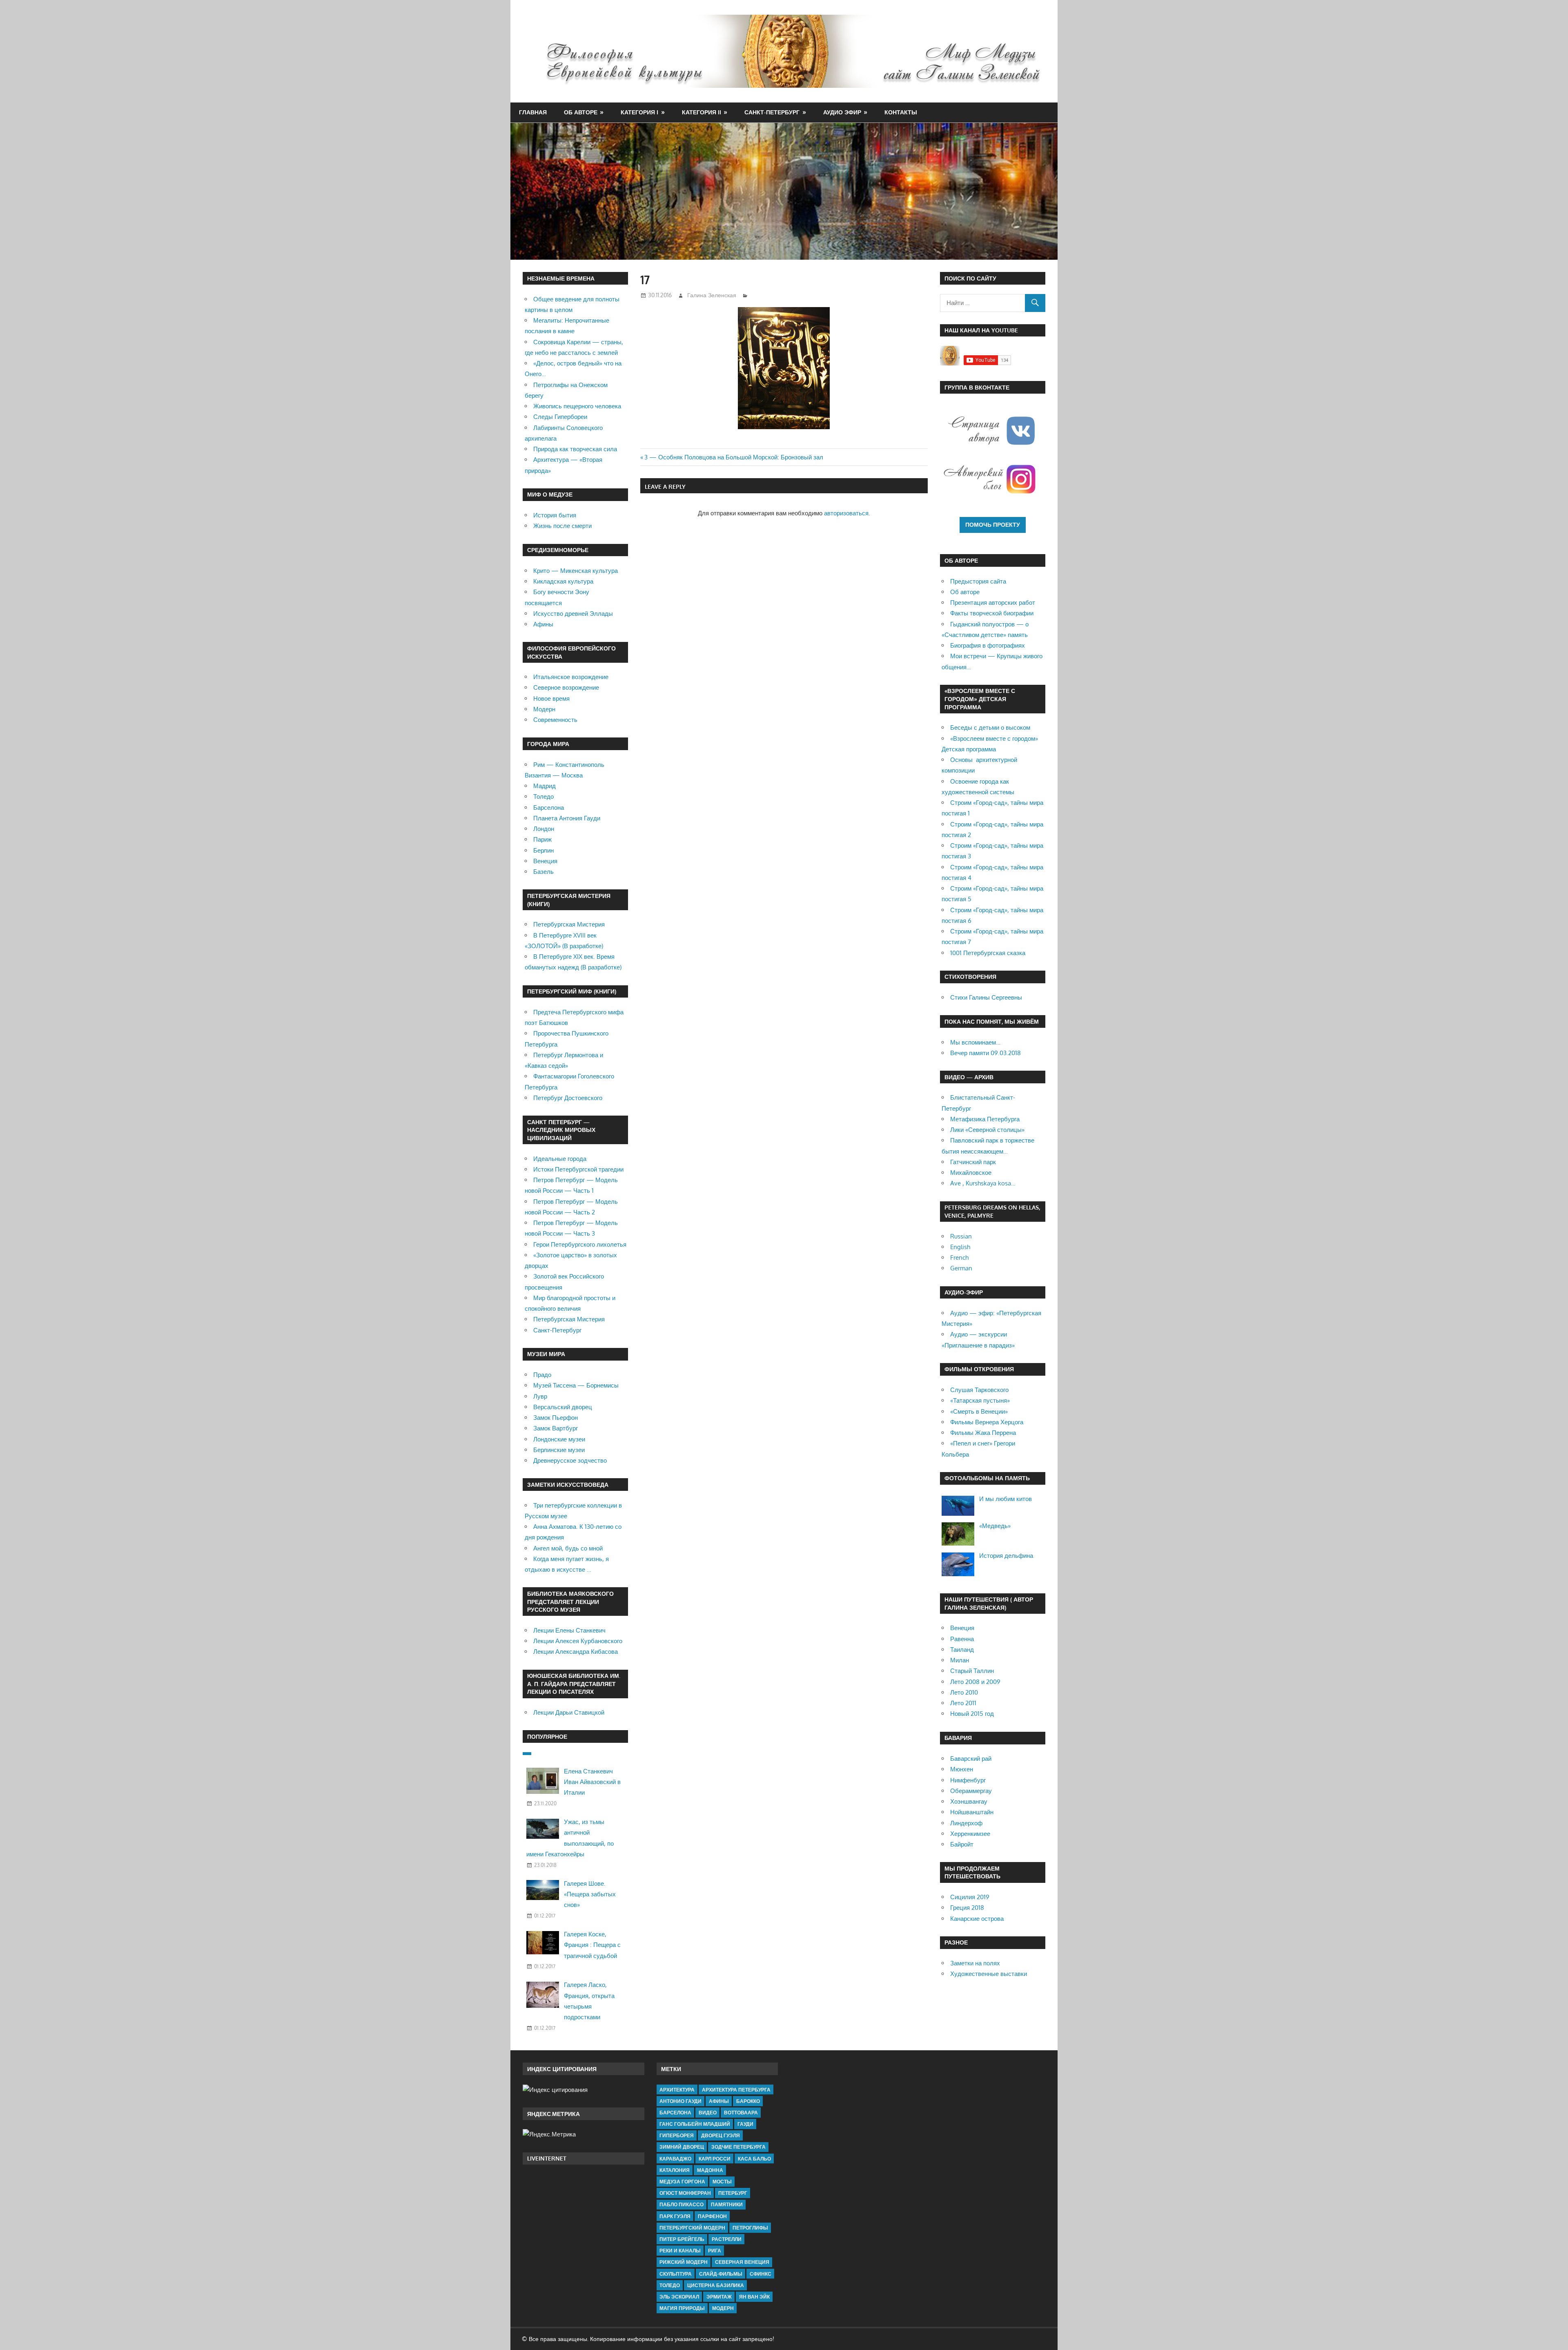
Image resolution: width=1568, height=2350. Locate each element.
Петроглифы (750, 2228)
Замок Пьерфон (556, 1418)
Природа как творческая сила (575, 449)
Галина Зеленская (712, 295)
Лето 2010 (964, 1692)
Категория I (639, 112)
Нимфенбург (968, 1780)
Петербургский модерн (692, 2228)
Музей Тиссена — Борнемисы (576, 1385)
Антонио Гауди (680, 2101)
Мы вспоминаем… (975, 1042)
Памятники (727, 2204)
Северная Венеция (742, 2262)
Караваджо (675, 2159)
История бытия (555, 515)
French (959, 1257)
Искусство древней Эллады (573, 614)
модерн (723, 2308)
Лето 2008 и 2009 (975, 1682)
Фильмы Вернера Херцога (987, 1422)
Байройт (962, 1844)
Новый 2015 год (972, 1714)
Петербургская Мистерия (569, 924)
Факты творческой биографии (992, 613)
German (961, 1268)
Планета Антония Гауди (567, 818)
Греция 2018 (967, 1908)
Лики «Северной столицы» (987, 1130)
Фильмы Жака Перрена (983, 1433)
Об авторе (581, 112)
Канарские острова (977, 1919)
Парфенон (712, 2216)
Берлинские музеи (559, 1450)
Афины (543, 624)
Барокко (748, 2101)
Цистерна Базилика (716, 2285)
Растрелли (727, 2239)
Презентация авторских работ (993, 603)
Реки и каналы (680, 2251)
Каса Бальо (754, 2159)
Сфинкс (761, 2274)
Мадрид (545, 786)
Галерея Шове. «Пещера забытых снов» (590, 1894)
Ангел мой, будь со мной (568, 1548)
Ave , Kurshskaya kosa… (983, 1183)
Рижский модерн (684, 2262)
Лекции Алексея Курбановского (578, 1641)
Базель (543, 872)
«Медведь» (995, 1526)
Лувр (540, 1396)
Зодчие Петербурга (738, 2147)
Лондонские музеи (559, 1439)
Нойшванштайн (972, 1812)
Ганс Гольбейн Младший (695, 2124)
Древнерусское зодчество (570, 1460)
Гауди (745, 2124)
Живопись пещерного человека (577, 406)
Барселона (549, 807)
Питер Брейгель (682, 2239)
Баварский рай (971, 1759)
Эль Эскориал (679, 2297)
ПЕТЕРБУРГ (733, 2193)
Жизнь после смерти (562, 526)
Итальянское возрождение (571, 677)
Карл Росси (715, 2159)
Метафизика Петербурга (985, 1119)
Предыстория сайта (978, 581)
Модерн (544, 709)
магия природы (682, 2308)
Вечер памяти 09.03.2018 (986, 1053)
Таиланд (962, 1649)
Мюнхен (962, 1769)
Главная (533, 112)
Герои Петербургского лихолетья (580, 1244)
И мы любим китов (1006, 1499)
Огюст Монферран (685, 2193)
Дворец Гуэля (721, 2135)
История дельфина (1006, 1556)
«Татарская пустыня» (980, 1400)
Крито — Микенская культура (576, 571)
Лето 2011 (963, 1703)
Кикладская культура (563, 581)
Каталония (675, 2170)
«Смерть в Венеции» (979, 1411)
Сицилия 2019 (970, 1897)
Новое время (551, 698)
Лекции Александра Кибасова (576, 1652)
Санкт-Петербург (772, 112)
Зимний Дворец (682, 2147)
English (960, 1247)
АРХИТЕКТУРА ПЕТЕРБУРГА (736, 2090)
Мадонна (710, 2170)
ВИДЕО (708, 2113)
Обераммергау (971, 1791)
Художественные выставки (989, 1974)
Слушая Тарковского (979, 1390)
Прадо (542, 1375)
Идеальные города (560, 1159)
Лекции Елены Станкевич (569, 1630)
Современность (555, 720)
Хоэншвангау (969, 1801)
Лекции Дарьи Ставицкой (569, 1712)
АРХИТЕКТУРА (677, 2090)
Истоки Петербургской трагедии (578, 1169)
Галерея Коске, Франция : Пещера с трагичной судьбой (592, 1945)
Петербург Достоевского (568, 1098)
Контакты (901, 112)
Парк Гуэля (675, 2216)
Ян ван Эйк (754, 2297)
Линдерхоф (966, 1823)
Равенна (962, 1639)
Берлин (543, 850)
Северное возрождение (566, 687)
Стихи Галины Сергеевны (986, 997)
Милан (960, 1660)
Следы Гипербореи (560, 417)
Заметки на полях (975, 1963)
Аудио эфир (842, 112)
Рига (715, 2251)
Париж (542, 839)
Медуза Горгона (682, 2182)
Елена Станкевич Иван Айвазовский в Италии (592, 1782)
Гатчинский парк (973, 1162)
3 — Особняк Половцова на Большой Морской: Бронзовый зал (734, 457)
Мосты (722, 2182)
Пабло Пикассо (682, 2204)
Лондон (544, 829)
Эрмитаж (719, 2297)
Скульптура (676, 2274)
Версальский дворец (563, 1407)
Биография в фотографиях (988, 645)
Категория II (702, 112)
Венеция (545, 861)
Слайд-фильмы (721, 2274)
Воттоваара (741, 2113)
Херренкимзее (970, 1834)
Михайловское (971, 1173)
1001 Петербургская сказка (988, 953)
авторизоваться (846, 513)
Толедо (543, 796)
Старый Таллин (972, 1671)
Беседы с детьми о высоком (990, 727)
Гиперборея (677, 2135)
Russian (961, 1236)
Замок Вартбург (556, 1428)
